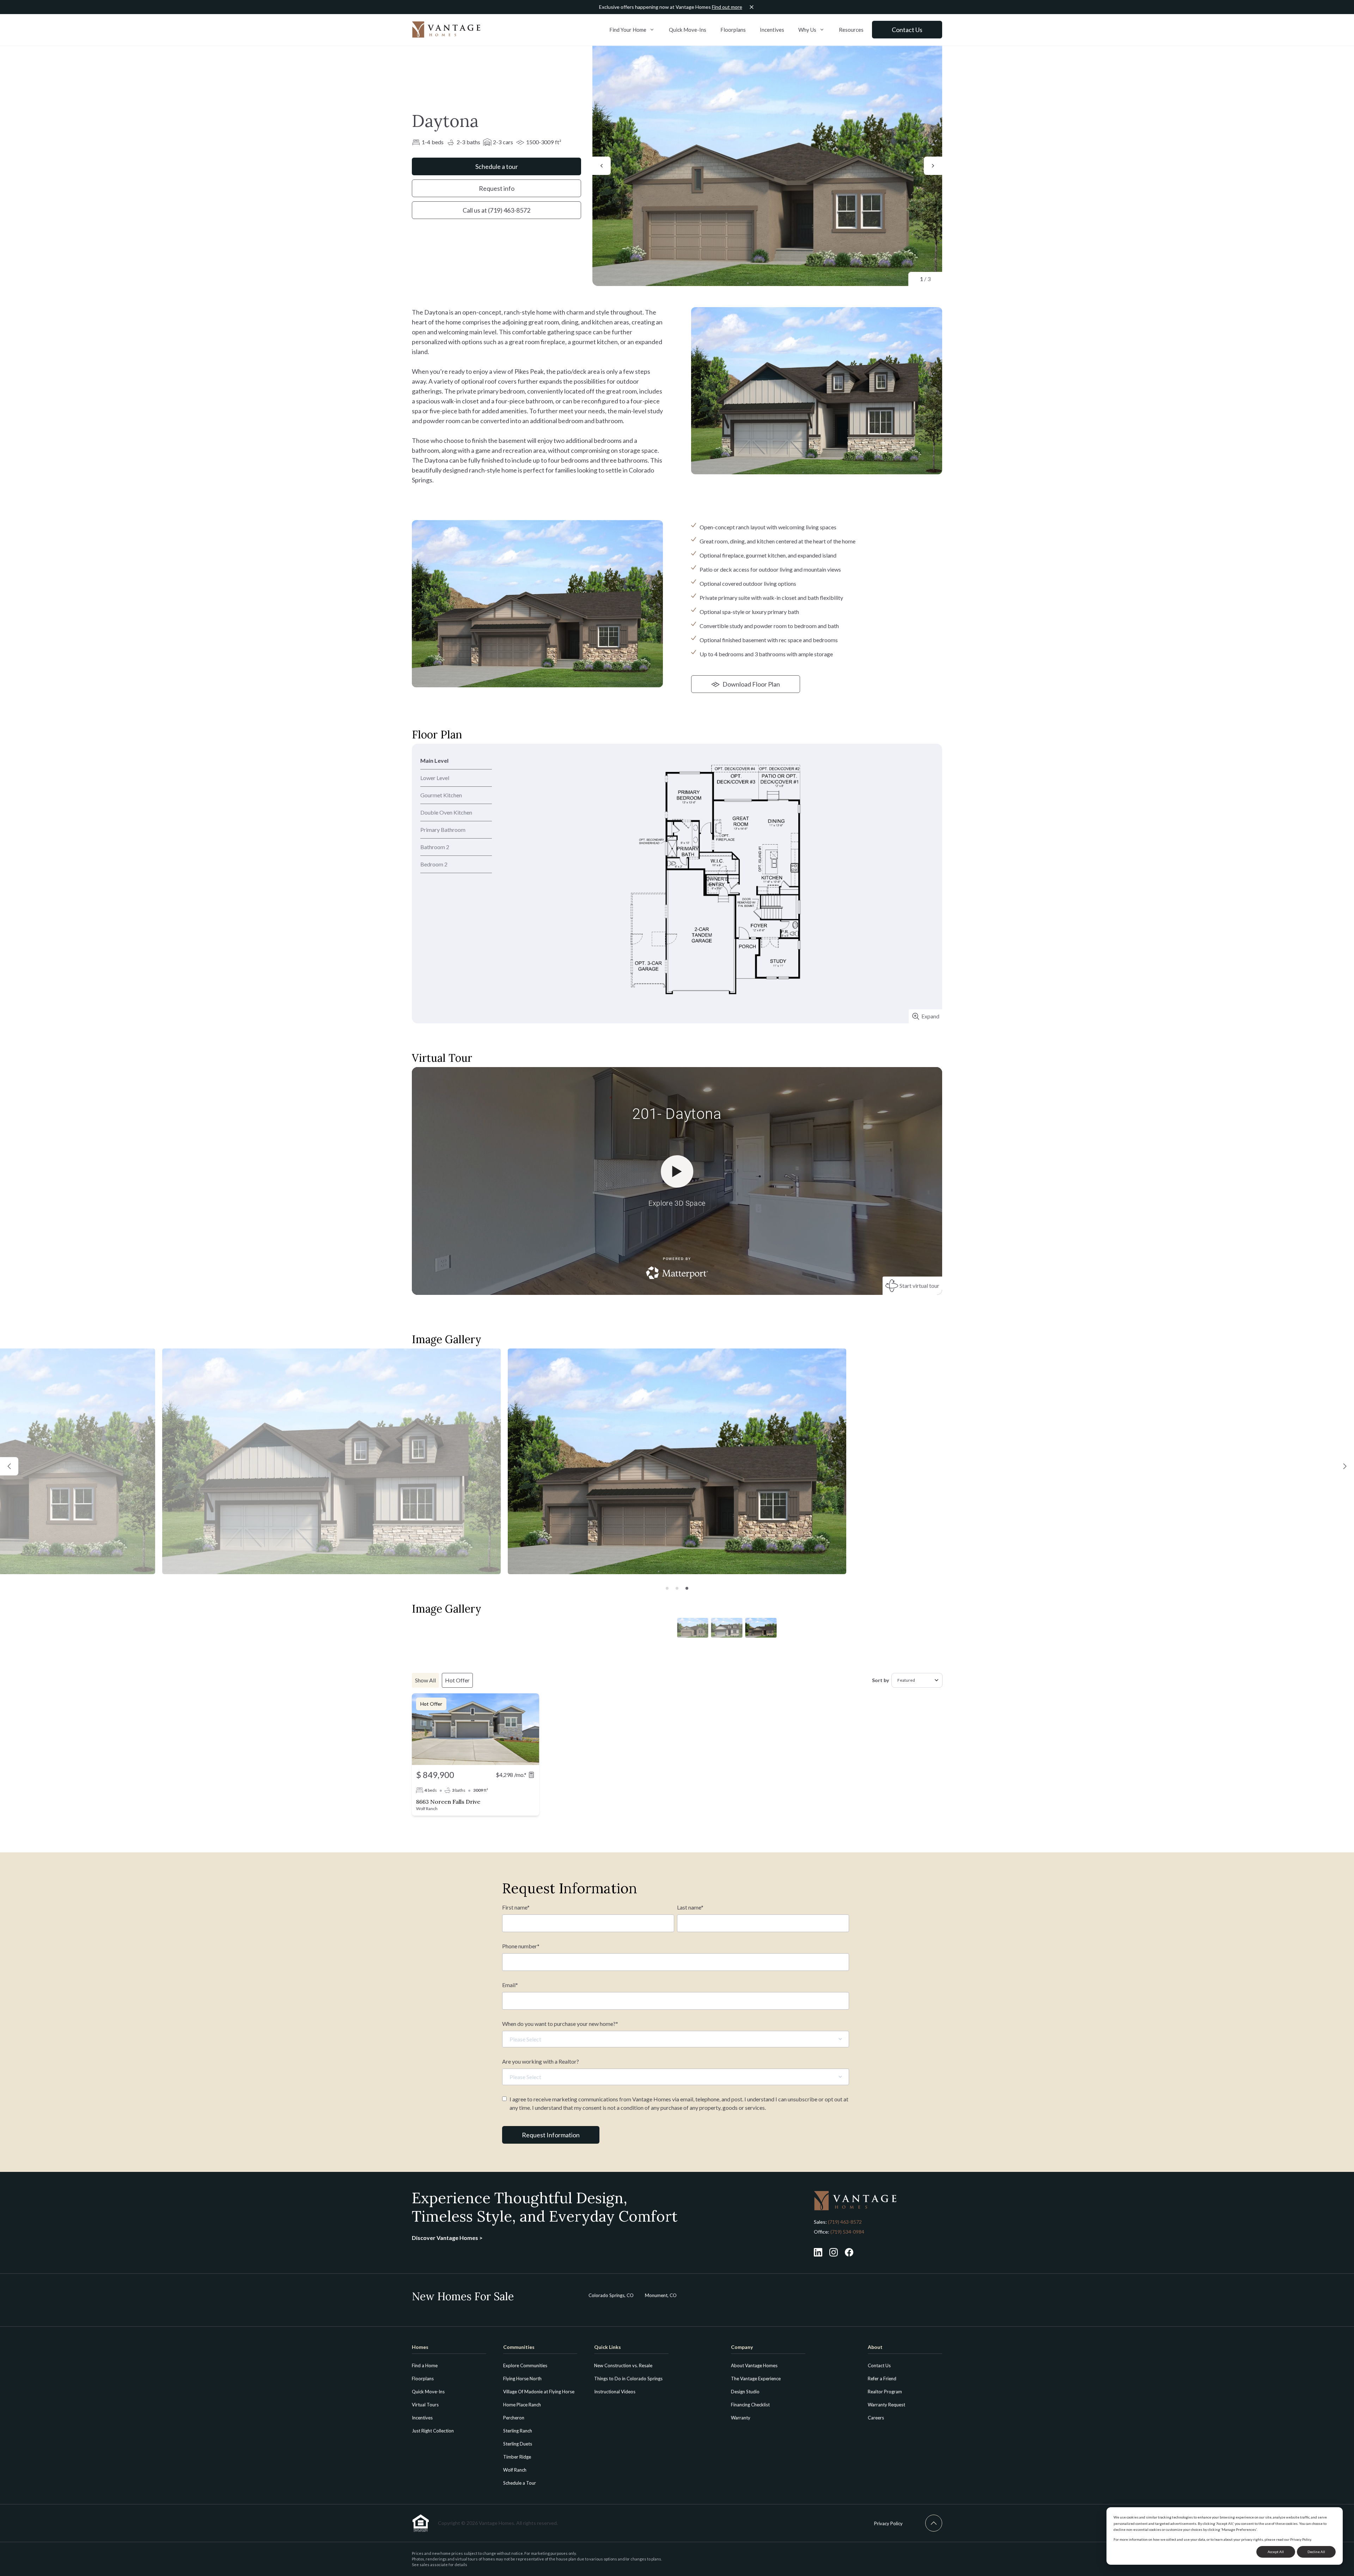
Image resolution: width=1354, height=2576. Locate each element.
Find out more (727, 7)
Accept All (1276, 2552)
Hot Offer (457, 1680)
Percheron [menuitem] (514, 2418)
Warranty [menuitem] (741, 2418)
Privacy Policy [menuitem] (888, 2523)
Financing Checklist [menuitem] (750, 2405)
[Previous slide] (602, 166)
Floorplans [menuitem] (423, 2379)
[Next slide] (933, 166)
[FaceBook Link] (849, 2252)
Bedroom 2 (434, 864)
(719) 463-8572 (845, 2222)
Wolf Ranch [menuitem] (515, 2470)
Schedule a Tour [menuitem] (520, 2483)
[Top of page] (934, 2523)
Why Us (807, 30)
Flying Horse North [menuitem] (522, 2379)
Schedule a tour (497, 166)
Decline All (1316, 2552)
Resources (851, 30)
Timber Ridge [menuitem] (517, 2457)
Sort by (880, 1680)
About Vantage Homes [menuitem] (754, 2365)
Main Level (434, 760)
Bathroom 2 (435, 847)
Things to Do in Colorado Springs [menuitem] (628, 2379)
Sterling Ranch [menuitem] (518, 2431)
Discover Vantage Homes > (447, 2238)
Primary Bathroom (443, 830)
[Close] (752, 7)
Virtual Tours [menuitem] (425, 2405)
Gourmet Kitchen (441, 795)
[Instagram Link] (834, 2252)
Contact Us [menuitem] (879, 2365)
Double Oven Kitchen (446, 812)
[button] (9, 1466)
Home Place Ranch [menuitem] (522, 2405)
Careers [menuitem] (876, 2418)
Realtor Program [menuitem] (885, 2392)
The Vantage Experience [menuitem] (756, 2379)
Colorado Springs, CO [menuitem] (611, 2295)
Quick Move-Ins (688, 30)
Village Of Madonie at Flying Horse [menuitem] (539, 2392)
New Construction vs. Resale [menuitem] (623, 2365)
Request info (497, 188)
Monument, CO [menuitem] (661, 2295)
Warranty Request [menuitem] (886, 2405)
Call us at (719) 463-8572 (496, 210)
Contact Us (907, 30)
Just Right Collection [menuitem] (433, 2431)
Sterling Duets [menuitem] (518, 2444)
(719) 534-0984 (847, 2232)
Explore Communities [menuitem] (525, 2365)
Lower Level (435, 778)
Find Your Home (628, 30)
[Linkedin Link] (818, 2252)
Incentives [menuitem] (422, 2418)
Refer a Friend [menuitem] (882, 2379)
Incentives (772, 30)
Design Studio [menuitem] (745, 2392)
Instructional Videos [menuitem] (615, 2392)
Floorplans (733, 30)
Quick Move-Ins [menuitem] (428, 2392)
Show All (425, 1680)
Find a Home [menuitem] (425, 2365)
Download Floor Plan (751, 684)
